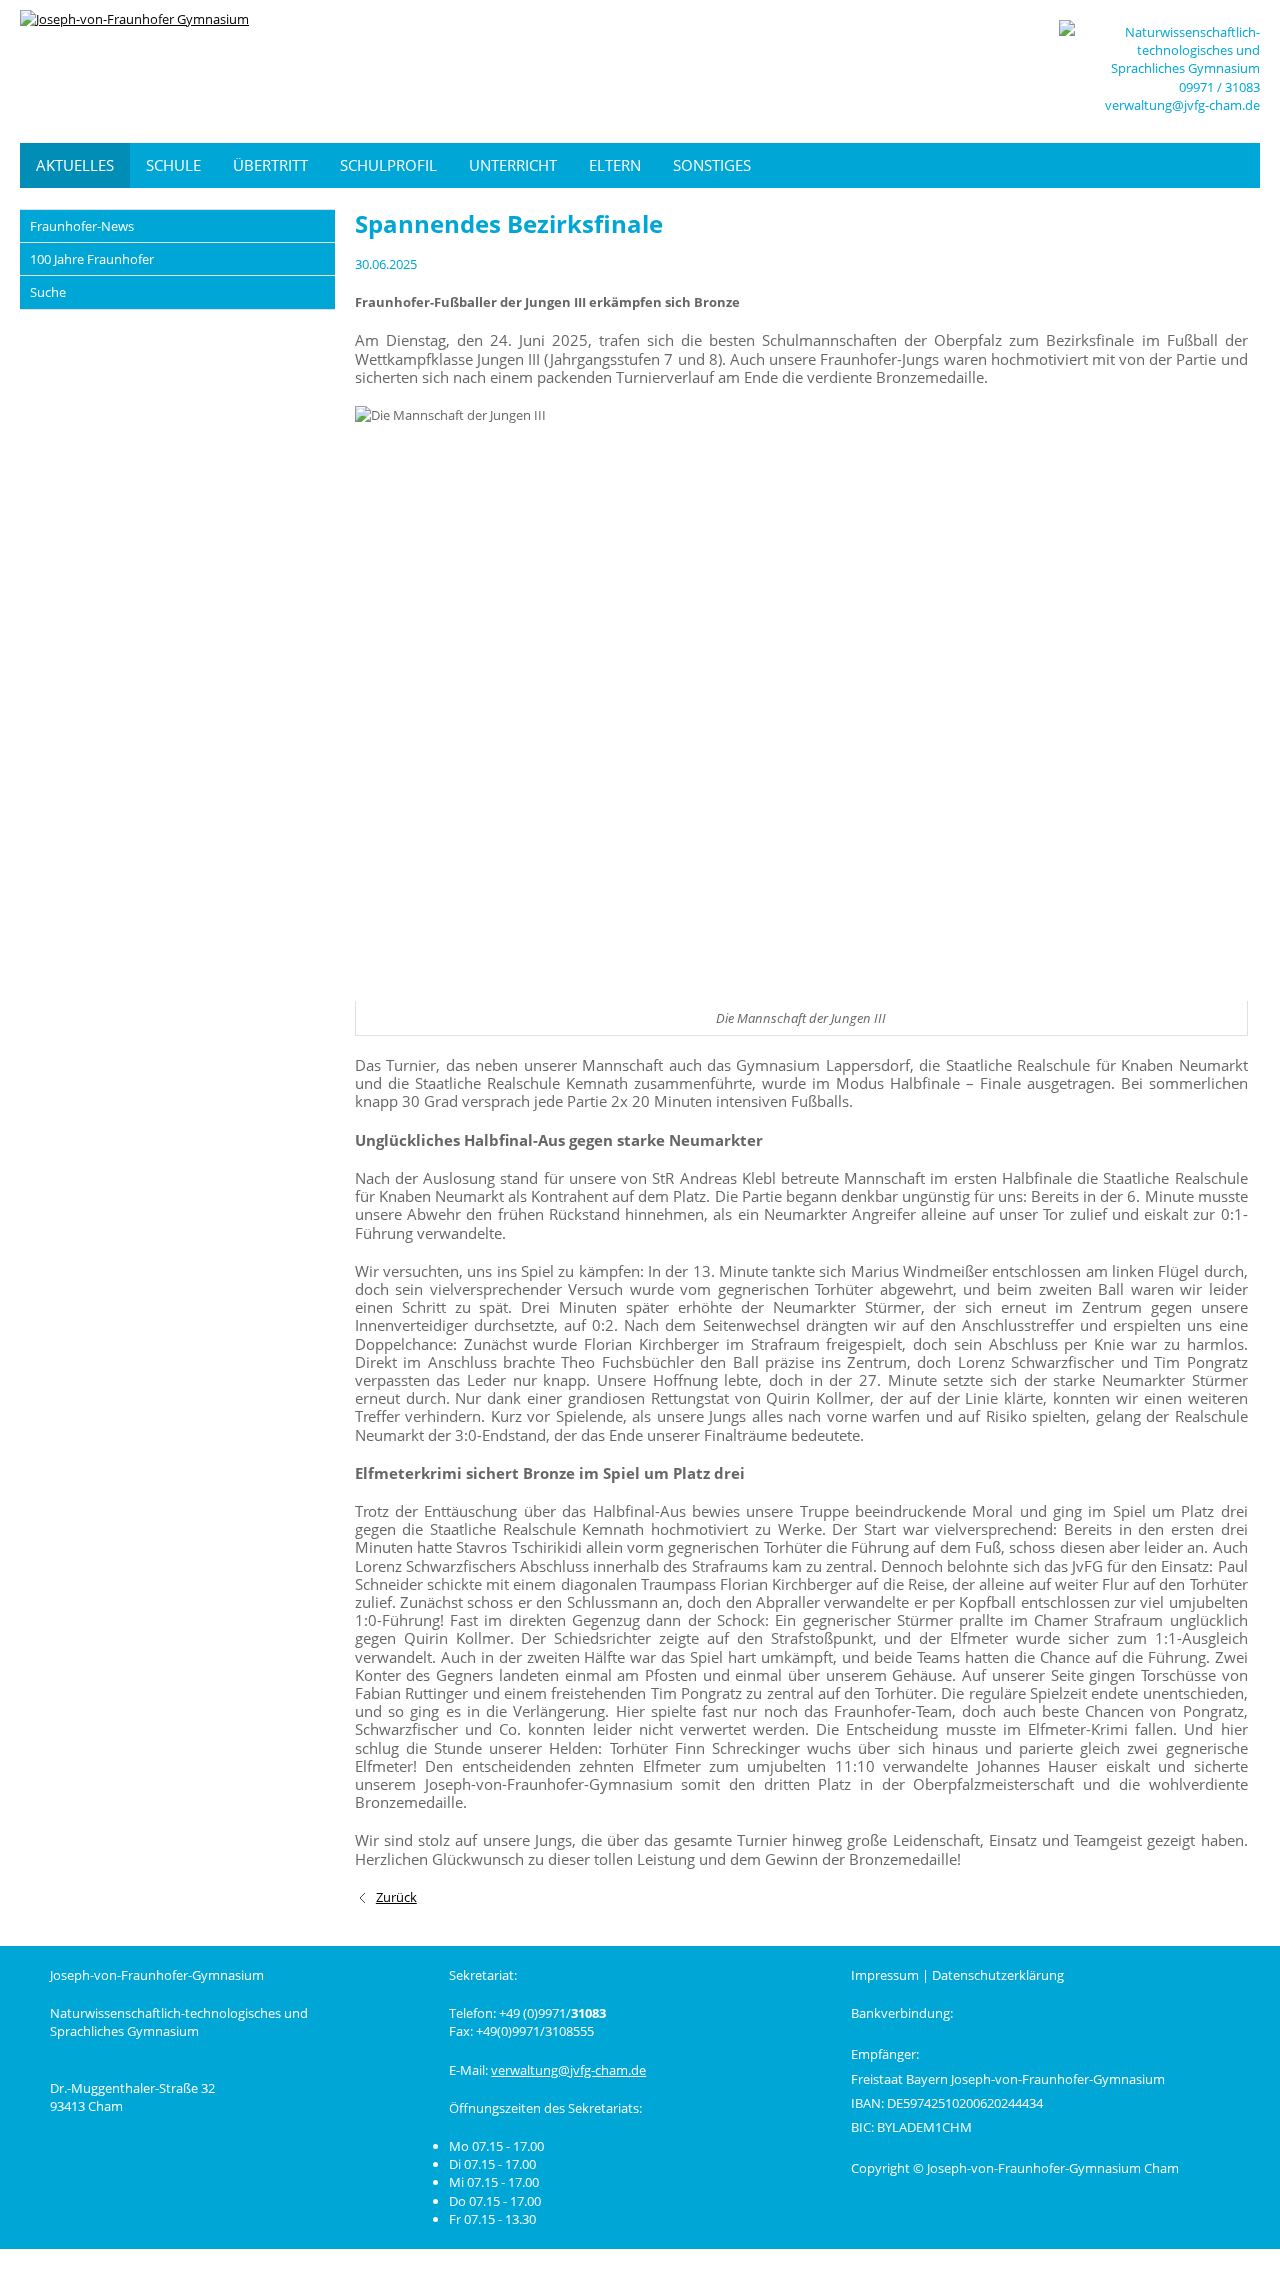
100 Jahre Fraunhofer (92, 259)
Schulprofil (388, 165)
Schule (173, 165)
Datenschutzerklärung (998, 1975)
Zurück (396, 1897)
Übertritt (270, 165)
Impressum (885, 1975)
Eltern (615, 165)
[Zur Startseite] (170, 71)
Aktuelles (75, 165)
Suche (48, 292)
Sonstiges (712, 165)
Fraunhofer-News (82, 226)
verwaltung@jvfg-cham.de (1182, 105)
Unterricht (513, 165)
